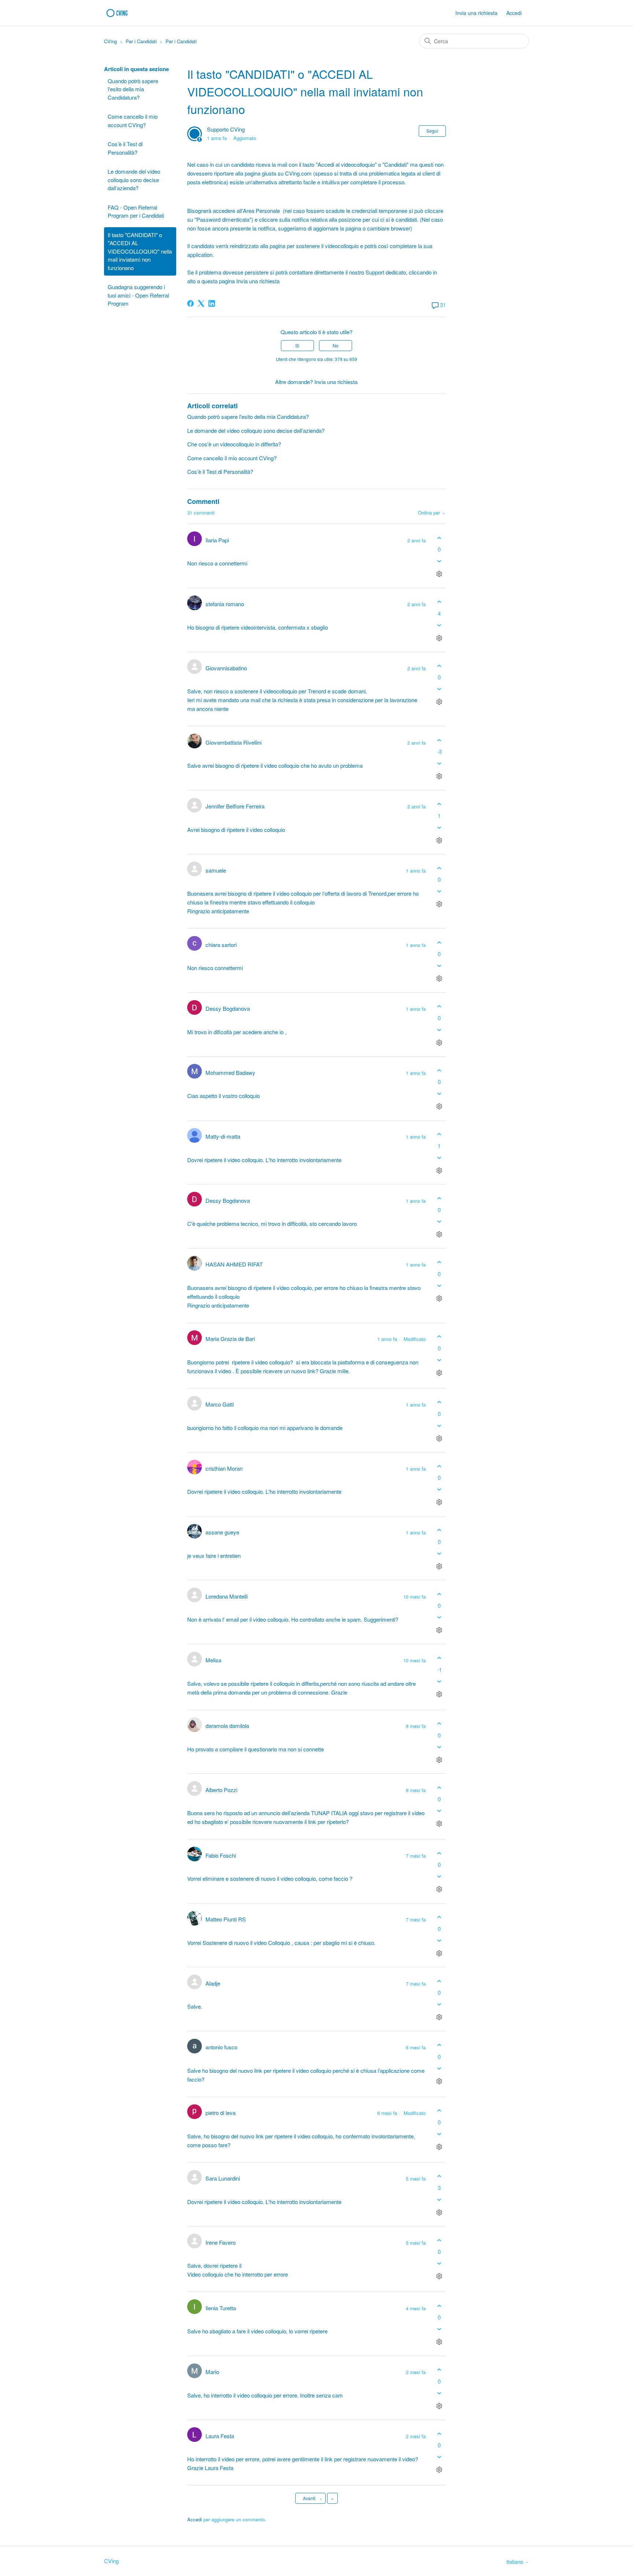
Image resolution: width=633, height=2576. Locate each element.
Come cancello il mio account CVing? (133, 121)
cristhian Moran (224, 1468)
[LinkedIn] (212, 303)
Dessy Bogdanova (228, 1008)
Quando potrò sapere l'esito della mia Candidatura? (133, 89)
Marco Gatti (220, 1404)
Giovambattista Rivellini (234, 742)
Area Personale (261, 211)
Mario (212, 2372)
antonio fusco (221, 2047)
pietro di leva (221, 2113)
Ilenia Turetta (221, 2308)
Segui (432, 131)
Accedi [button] (514, 13)
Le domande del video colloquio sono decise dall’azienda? (134, 180)
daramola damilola (227, 1726)
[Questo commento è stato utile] (439, 538)
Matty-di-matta (223, 1136)
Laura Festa (220, 2436)
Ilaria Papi (217, 540)
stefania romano (225, 604)
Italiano (515, 2562)
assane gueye (222, 1532)
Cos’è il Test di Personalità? (125, 148)
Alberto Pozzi (221, 1790)
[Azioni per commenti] (439, 574)
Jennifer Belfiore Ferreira (235, 806)
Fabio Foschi (221, 1855)
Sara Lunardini (223, 2178)
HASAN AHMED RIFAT (234, 1264)
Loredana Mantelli (227, 1596)
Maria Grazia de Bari (230, 1339)
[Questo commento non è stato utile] (439, 561)
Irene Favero (221, 2242)
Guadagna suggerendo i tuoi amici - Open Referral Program (138, 295)
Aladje (213, 1983)
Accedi (195, 2519)
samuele (216, 870)
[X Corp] (201, 303)
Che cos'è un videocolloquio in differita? (234, 444)
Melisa (213, 1660)
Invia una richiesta (476, 13)
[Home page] (119, 13)
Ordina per (430, 513)
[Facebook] (190, 303)
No (336, 345)
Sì (297, 345)
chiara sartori (221, 945)
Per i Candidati (141, 41)
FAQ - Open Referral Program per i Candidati (136, 211)
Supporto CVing (226, 129)
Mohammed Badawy (230, 1073)
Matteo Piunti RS (226, 1919)
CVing (110, 41)
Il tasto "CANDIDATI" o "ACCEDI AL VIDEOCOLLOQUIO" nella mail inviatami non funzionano (140, 251)
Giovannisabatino (226, 668)
